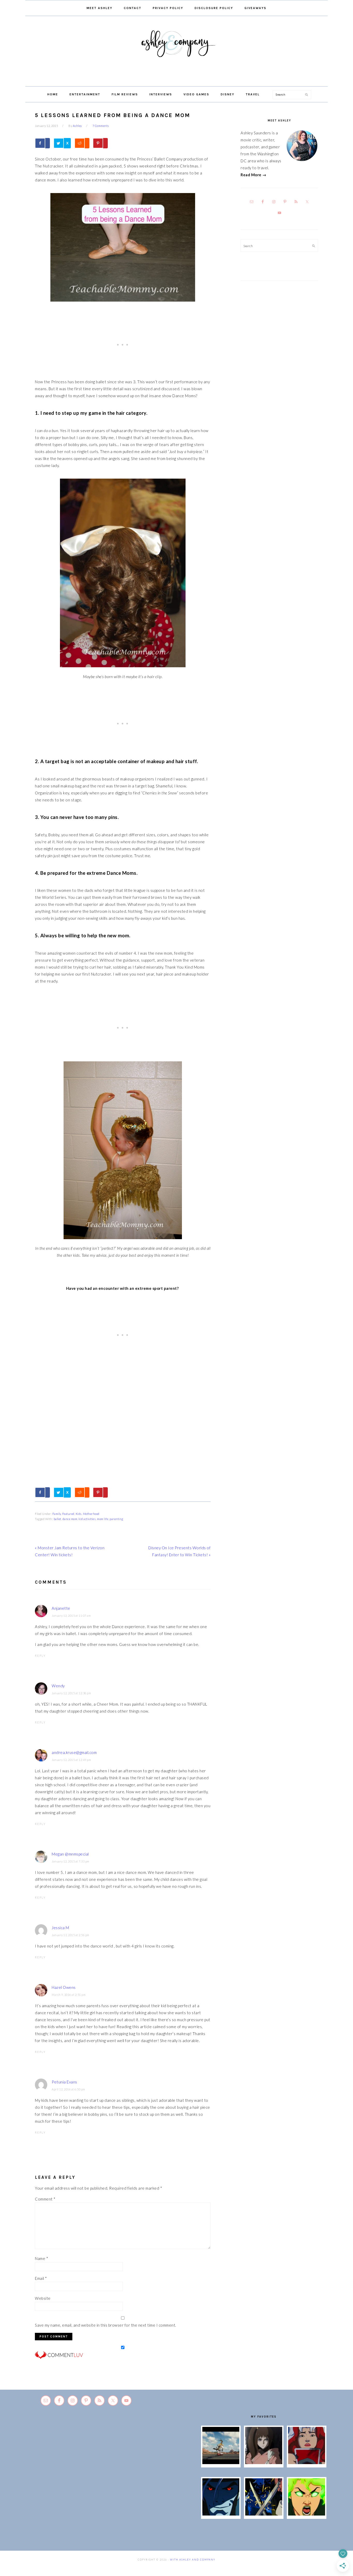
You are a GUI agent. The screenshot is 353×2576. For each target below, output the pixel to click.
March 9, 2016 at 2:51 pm (69, 1995)
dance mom (70, 1519)
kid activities (87, 1519)
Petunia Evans (64, 2082)
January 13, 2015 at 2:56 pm (71, 1935)
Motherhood (91, 1514)
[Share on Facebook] (42, 143)
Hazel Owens (64, 1987)
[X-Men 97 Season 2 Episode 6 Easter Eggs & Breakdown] (307, 2514)
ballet (57, 1519)
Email (41, 2278)
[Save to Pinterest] (100, 143)
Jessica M (60, 1928)
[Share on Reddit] (82, 143)
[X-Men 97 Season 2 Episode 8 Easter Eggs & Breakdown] (221, 2514)
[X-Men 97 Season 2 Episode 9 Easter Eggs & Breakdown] (307, 2463)
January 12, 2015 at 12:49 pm (71, 1760)
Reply (40, 1656)
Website (43, 2298)
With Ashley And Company (177, 52)
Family (57, 1514)
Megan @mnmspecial (70, 1854)
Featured (68, 1514)
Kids (79, 1514)
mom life (103, 1519)
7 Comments (101, 126)
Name (41, 2258)
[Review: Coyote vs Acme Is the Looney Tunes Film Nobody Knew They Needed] (221, 2463)
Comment (45, 2199)
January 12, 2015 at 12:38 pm (71, 1693)
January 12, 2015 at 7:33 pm (71, 1861)
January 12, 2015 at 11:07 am (71, 1616)
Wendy (58, 1686)
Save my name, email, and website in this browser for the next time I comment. (106, 2325)
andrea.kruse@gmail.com (74, 1752)
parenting (116, 1519)
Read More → (254, 175)
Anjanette (61, 1608)
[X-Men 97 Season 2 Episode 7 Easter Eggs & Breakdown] (264, 2514)
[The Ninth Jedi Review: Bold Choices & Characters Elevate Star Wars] (264, 2463)
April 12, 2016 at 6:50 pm (68, 2089)
